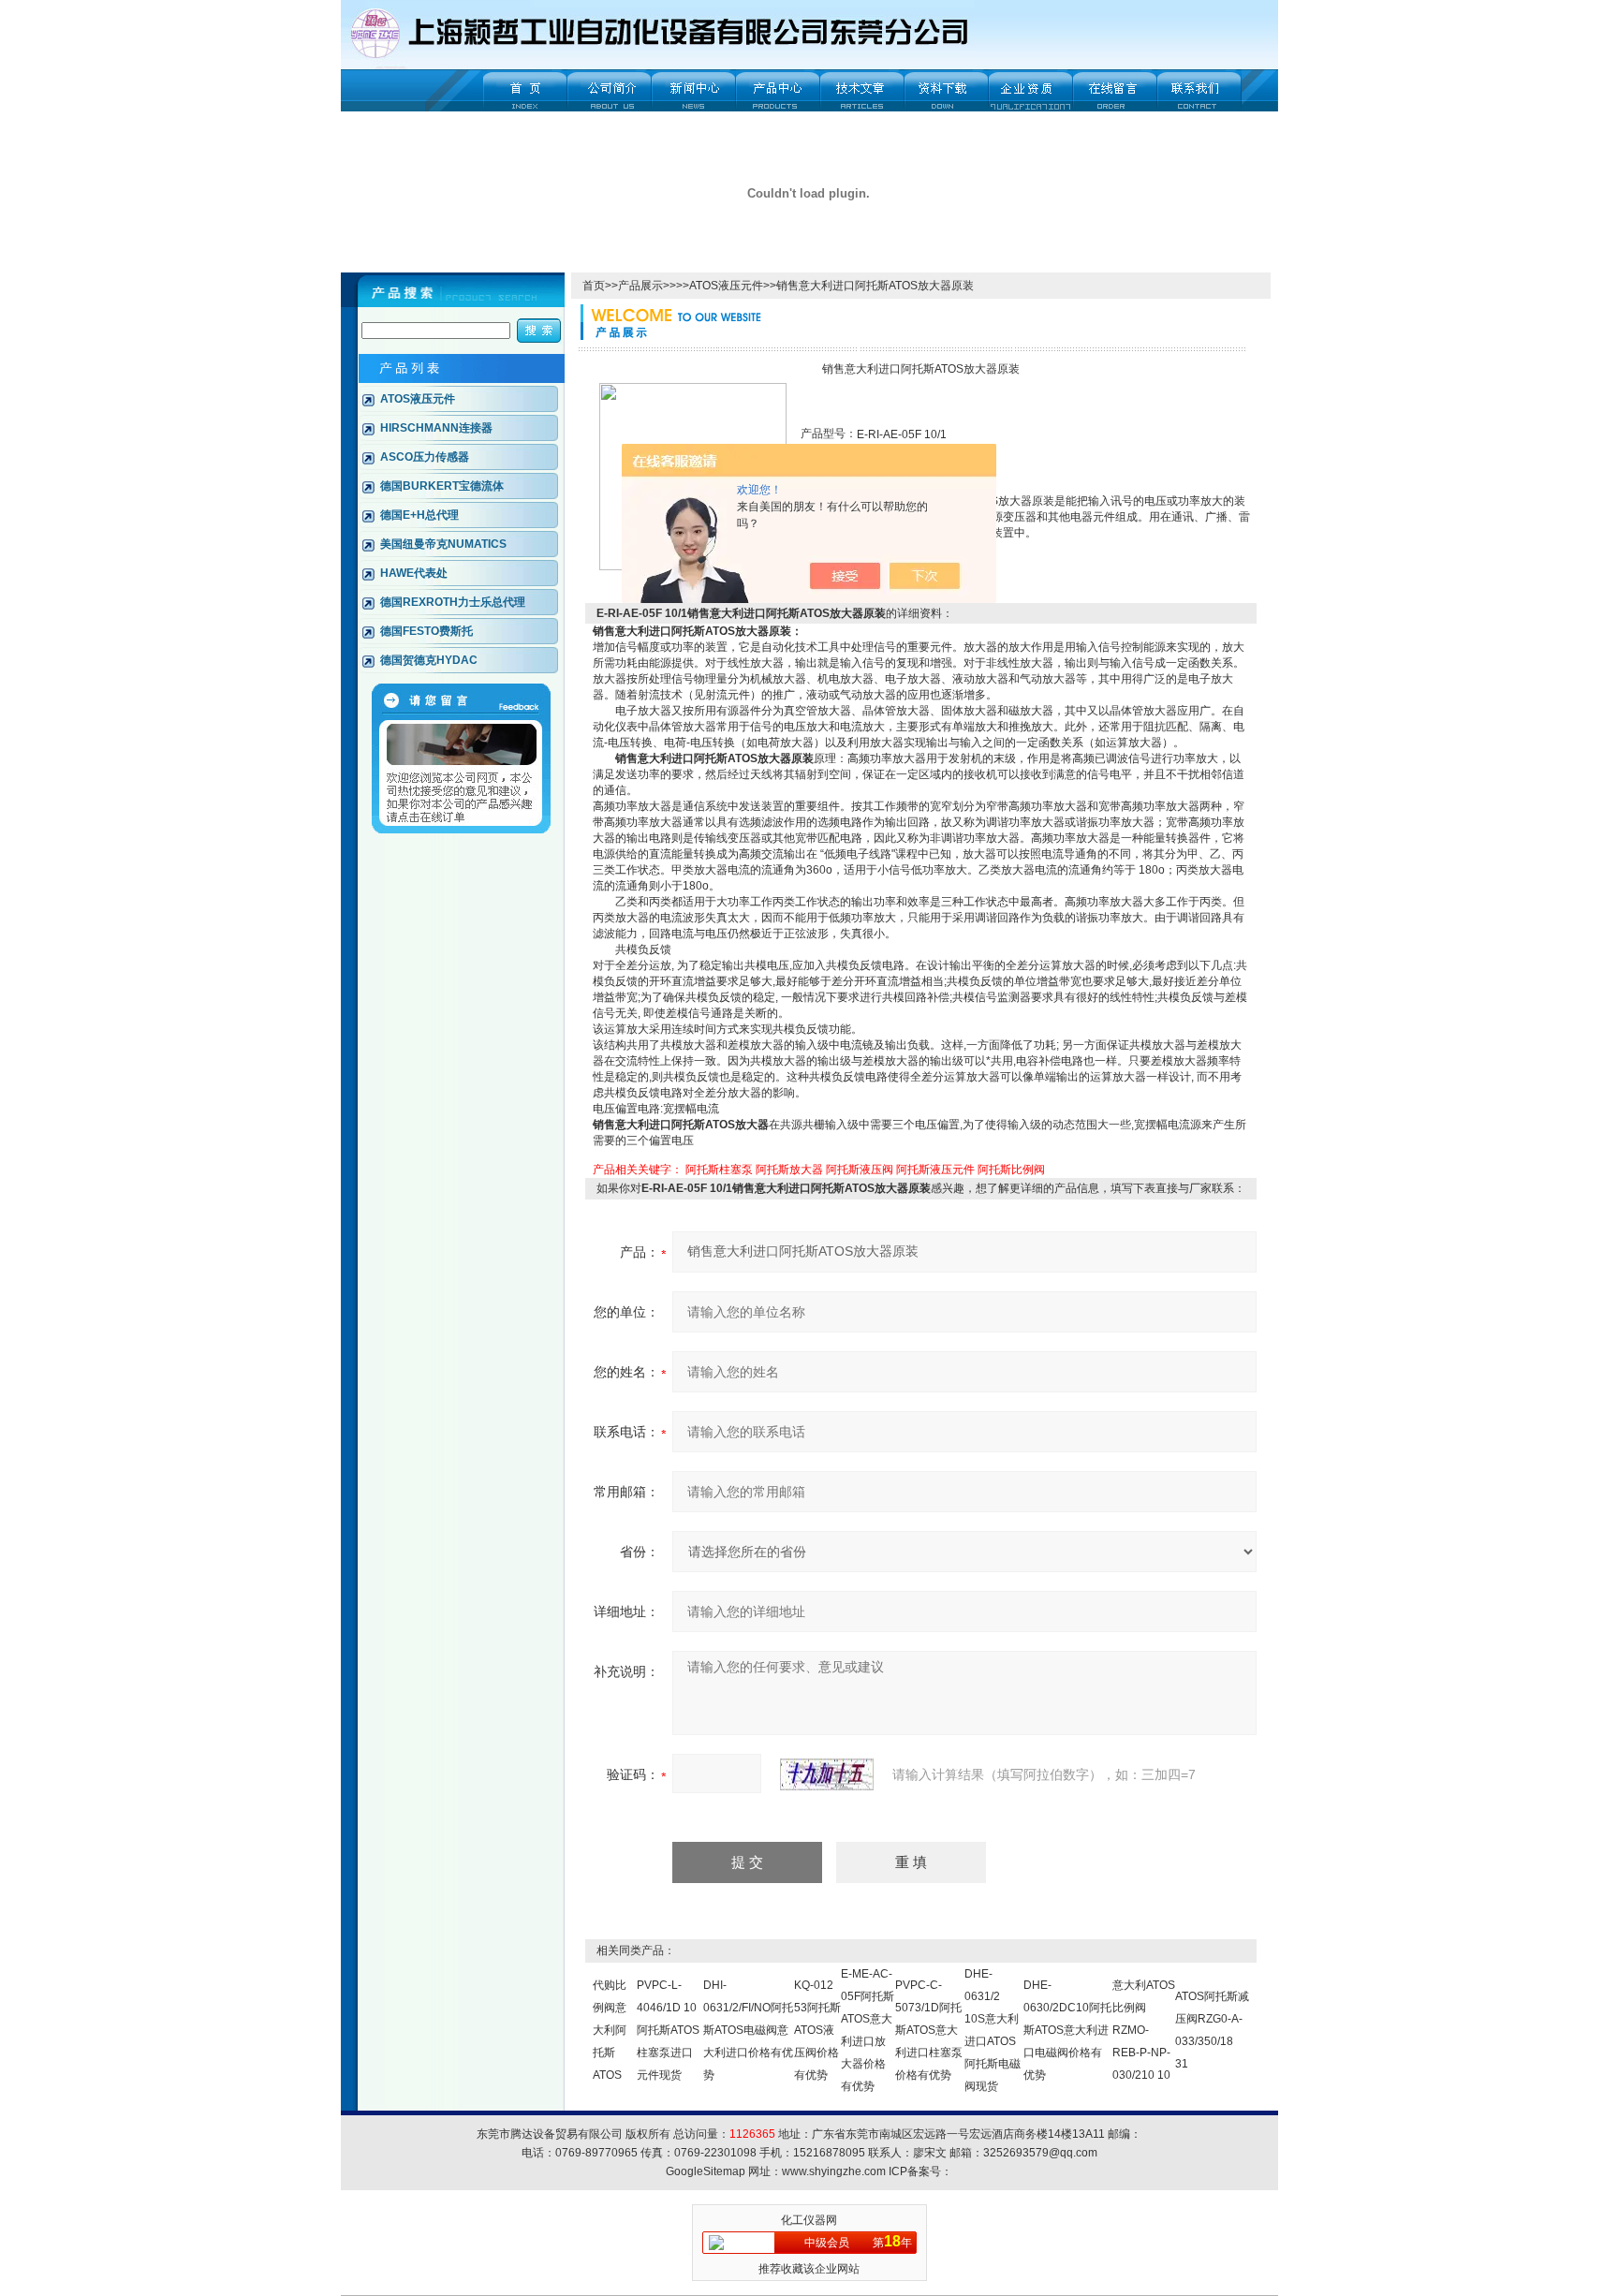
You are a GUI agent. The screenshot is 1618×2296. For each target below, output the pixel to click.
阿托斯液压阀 (860, 1170)
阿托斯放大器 (789, 1170)
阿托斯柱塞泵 (719, 1170)
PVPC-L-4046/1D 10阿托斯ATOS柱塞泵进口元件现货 (668, 2030)
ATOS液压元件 (726, 286)
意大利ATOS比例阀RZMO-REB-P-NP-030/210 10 (1144, 2030)
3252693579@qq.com (1040, 2153)
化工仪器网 (809, 2220)
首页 (594, 286)
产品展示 (640, 286)
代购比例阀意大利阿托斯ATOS (610, 2030)
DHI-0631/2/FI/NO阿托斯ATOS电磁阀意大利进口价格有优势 (748, 2030)
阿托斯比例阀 (1011, 1170)
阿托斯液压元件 (935, 1170)
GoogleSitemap (706, 2171)
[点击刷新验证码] (827, 1774)
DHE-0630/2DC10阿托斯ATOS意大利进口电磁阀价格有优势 (1067, 2030)
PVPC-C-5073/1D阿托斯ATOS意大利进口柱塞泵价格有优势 (929, 2030)
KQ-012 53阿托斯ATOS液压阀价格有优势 (817, 2030)
